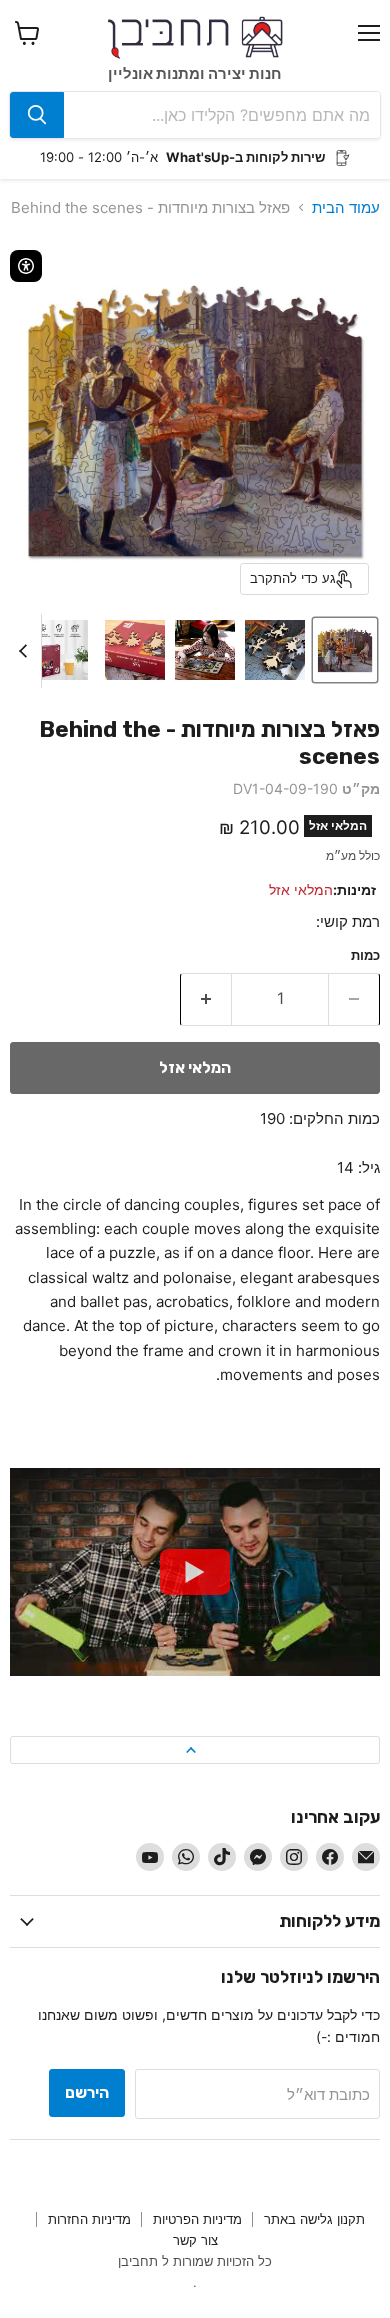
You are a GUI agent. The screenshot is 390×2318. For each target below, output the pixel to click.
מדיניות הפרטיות (197, 2219)
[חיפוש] (37, 115)
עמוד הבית (346, 207)
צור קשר (195, 2240)
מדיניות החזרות (89, 2219)
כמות (365, 955)
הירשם (87, 2092)
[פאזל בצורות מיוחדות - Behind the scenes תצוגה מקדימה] (345, 650)
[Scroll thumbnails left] (26, 651)
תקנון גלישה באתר (314, 2219)
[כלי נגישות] (26, 266)
